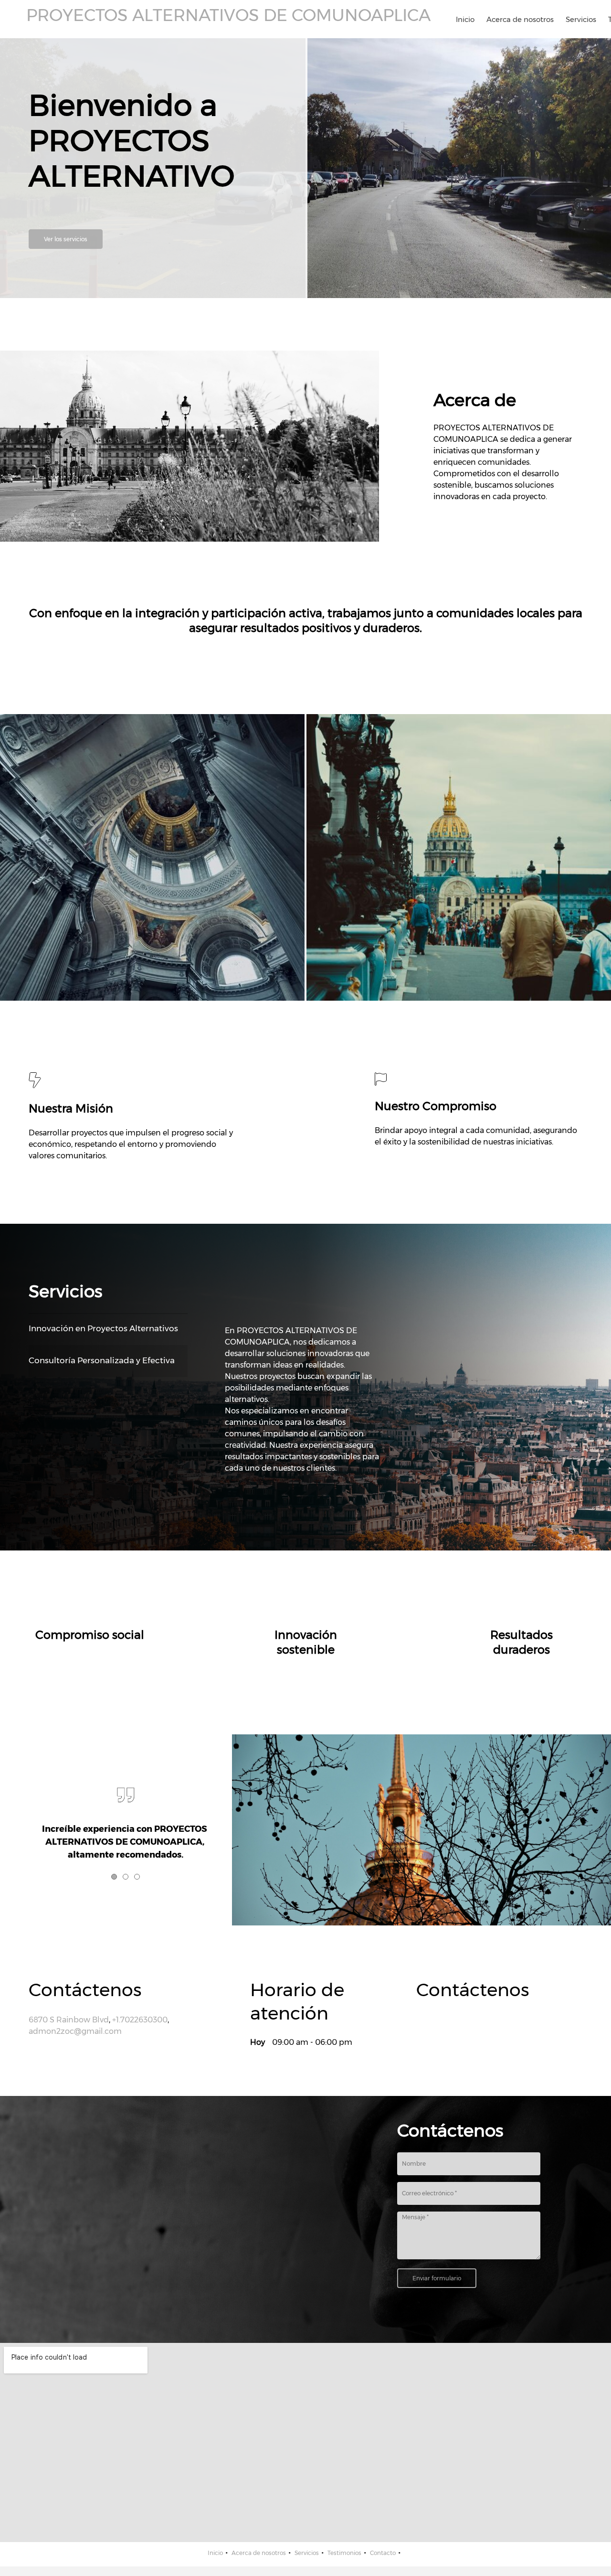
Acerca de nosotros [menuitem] (259, 2553)
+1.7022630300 (140, 2020)
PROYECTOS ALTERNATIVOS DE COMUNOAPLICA (228, 15)
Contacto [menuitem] (383, 2553)
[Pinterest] (452, 2022)
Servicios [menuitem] (307, 2553)
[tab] (108, 1329)
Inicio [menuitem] (215, 2553)
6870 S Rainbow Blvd (69, 2020)
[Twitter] (423, 2022)
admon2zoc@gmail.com (75, 2031)
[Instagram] (466, 2022)
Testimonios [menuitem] (344, 2553)
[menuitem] (465, 19)
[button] (152, 857)
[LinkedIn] (438, 2022)
